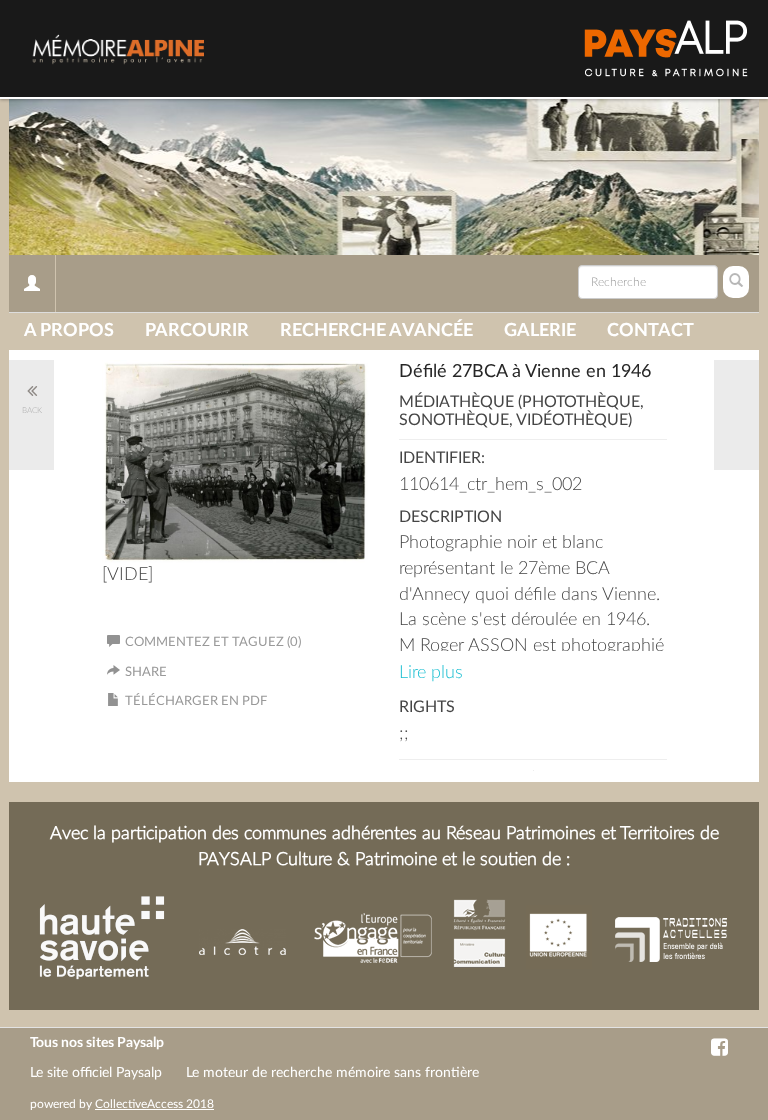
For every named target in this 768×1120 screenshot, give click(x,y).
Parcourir (197, 331)
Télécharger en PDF (196, 701)
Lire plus (431, 673)
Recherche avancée (376, 331)
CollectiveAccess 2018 (154, 1104)
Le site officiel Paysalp (96, 1073)
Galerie (540, 331)
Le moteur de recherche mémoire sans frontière (332, 1073)
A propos (69, 331)
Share (146, 672)
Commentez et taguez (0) (213, 642)
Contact (650, 331)
